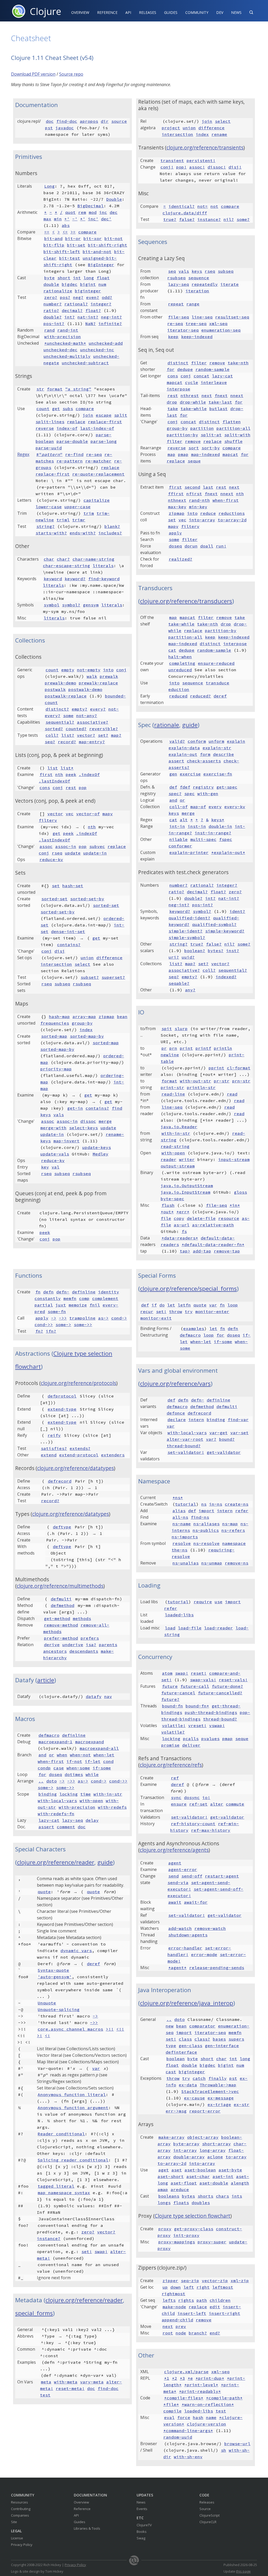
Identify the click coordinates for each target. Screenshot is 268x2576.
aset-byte (230, 2170)
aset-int (223, 2176)
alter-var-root (185, 1439)
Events (142, 2509)
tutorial (186, 1504)
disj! (235, 167)
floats (181, 2203)
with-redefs (112, 1807)
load (170, 1628)
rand (49, 330)
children (220, 2300)
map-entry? (92, 742)
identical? (182, 206)
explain (236, 741)
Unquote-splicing (59, 2009)
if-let (93, 1761)
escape (104, 415)
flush (168, 1205)
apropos (89, 121)
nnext (237, 395)
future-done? (227, 1686)
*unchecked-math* (65, 343)
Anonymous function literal (72, 2094)
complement (105, 1298)
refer (242, 1511)
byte (49, 278)
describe (224, 754)
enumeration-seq (221, 330)
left (189, 2287)
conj (121, 670)
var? (211, 1439)
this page (243, 2571)
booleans (169, 2196)
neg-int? (111, 317)
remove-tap (227, 1251)
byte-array (186, 2144)
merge (105, 1121)
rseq (57, 853)
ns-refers (233, 1530)
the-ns (180, 1550)
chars (222, 2196)
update (73, 853)
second (192, 487)
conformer (180, 846)
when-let (104, 1755)
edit (215, 2307)
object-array (203, 2137)
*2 (175, 2378)
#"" (49, 454)
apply (175, 533)
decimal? (72, 310)
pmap (183, 454)
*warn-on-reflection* (208, 2404)
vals (59, 1115)
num (102, 284)
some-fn (57, 1311)
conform (197, 741)
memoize (78, 1305)
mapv (108, 814)
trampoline (82, 1318)
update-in (95, 853)
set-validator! (186, 1452)
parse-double (72, 441)
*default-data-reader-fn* (213, 1244)
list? (68, 735)
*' (83, 219)
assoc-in (66, 846)
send (174, 1876)
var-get (219, 1433)
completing (182, 663)
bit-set (76, 245)
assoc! (197, 167)
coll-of (178, 807)
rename (219, 134)
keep (173, 337)
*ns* (178, 1497)
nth (59, 774)
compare (87, 232)
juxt (61, 1305)
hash (198, 2417)
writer (187, 1159)
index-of (67, 428)
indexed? (226, 977)
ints (237, 2196)
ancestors (55, 1651)
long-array (213, 2150)
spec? (175, 794)
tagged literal (56, 2186)
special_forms (34, 2313)
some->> (83, 1325)
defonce (176, 1413)
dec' (106, 219)
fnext (221, 395)
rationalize (58, 291)
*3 (182, 2378)
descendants (84, 1651)
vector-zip (215, 2281)
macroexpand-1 (55, 1742)
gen (173, 774)
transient (172, 160)
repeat (176, 304)
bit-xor (93, 238)
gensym (91, 605)
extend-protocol (79, 1455)
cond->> (44, 1325)
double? (53, 317)
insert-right (225, 2313)
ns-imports (185, 1537)
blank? (112, 526)
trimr (79, 520)
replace (76, 422)
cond (108, 1761)
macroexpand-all (99, 1748)
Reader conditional (61, 2134)
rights (186, 2300)
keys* (218, 820)
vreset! (197, 1725)
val (55, 1167)
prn (173, 1048)
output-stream (178, 1166)
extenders (113, 1455)
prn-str (241, 1081)
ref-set (198, 1804)
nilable (178, 839)
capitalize (97, 500)
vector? (86, 735)
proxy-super (212, 2242)
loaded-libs (179, 1615)
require (203, 1602)
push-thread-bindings (211, 1712)
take (173, 409)
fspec (226, 839)
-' (75, 219)
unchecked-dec (60, 350)
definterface (181, 2052)
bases (219, 2039)
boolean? (195, 951)
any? (190, 990)
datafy (94, 1696)
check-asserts (204, 761)
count (43, 409)
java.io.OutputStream (187, 1186)
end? (215, 2333)
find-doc (67, 121)
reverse (45, 428)
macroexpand (90, 1742)
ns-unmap (212, 1563)
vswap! (217, 1725)
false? (187, 219)
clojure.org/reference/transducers (186, 601)
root (168, 2333)
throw (176, 1311)
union (87, 958)
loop (233, 1305)
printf (203, 1048)
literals (103, 566)
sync (176, 1797)
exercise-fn (218, 774)
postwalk (55, 689)
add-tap (202, 1251)
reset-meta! (70, 2388)
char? (63, 559)
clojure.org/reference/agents (174, 1850)
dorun (191, 546)
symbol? (71, 605)
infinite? (110, 323)
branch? (198, 2333)
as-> (103, 1318)
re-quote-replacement (98, 474)
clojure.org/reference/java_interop (187, 2003)
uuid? (188, 957)
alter (217, 1804)
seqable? (179, 983)
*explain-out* (228, 852)
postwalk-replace (66, 696)
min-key (198, 507)
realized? (181, 559)
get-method (57, 1618)
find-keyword (104, 579)
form (205, 754)
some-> (63, 1325)
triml (63, 520)
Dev (220, 12)
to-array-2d (232, 520)
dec (114, 212)
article (46, 1680)
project (171, 128)
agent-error (183, 1869)
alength (240, 2183)
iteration (197, 291)
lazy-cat (222, 376)
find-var (238, 1420)
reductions (232, 513)
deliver (191, 1745)
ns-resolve (206, 1543)
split (121, 415)
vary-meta (92, 2382)
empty (68, 670)
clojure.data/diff (185, 213)
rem (82, 212)
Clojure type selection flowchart (192, 2216)
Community (197, 12)
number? (53, 304)
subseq (62, 984)
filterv (48, 820)
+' (67, 219)
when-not (80, 1755)
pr (164, 1048)
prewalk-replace (98, 683)
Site (14, 2522)
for (171, 369)
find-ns (200, 1517)
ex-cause (194, 2098)
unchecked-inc (97, 350)
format (55, 389)
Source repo (71, 74)
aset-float (184, 2183)
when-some (78, 1768)
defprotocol (62, 1396)
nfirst (194, 494)
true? (170, 219)
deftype (62, 1527)
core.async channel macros (70, 2029)
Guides (171, 12)
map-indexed (205, 454)
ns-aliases (206, 1524)
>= (73, 232)
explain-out (183, 754)
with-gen (208, 794)
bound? (227, 1439)
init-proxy (186, 2235)
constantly (48, 1298)
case (59, 1768)
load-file (190, 1628)
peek (71, 774)
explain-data (184, 748)
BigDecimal (91, 206)
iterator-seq (183, 330)
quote (44, 1892)
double (51, 284)
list (53, 768)
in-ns (216, 1504)
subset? (90, 977)
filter (199, 363)
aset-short (171, 2176)
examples (194, 1328)
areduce (180, 2189)
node (181, 2333)
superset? (113, 977)
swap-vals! (203, 1680)
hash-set (73, 886)
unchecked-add (106, 343)
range (193, 304)
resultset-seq (232, 317)
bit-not (114, 238)
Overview (80, 12)
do (162, 1305)
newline (170, 1055)
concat (202, 376)
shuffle (233, 441)
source (119, 121)
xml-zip (240, 2281)
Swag (141, 2538)
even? (93, 297)
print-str (172, 1087)
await (175, 1902)
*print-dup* (210, 2378)
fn (38, 1292)
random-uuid (178, 2437)
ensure (179, 1804)
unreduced (180, 670)
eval (169, 2417)
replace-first (105, 422)
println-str (201, 1087)
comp (84, 1298)
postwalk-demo (85, 689)
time (86, 1794)
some (68, 716)
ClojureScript (210, 2515)
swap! (101, 2251)
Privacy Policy (22, 2545)
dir (105, 121)
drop (172, 402)
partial (44, 1305)
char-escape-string (66, 566)
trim (89, 513)
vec (70, 814)
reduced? (200, 696)
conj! (167, 167)
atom (167, 1673)
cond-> (119, 1318)
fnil (95, 1305)
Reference (82, 2509)
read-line (173, 1094)
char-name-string (93, 559)
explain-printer (189, 852)
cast (171, 2072)
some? (243, 219)
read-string (175, 1146)
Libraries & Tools (87, 2528)
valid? (177, 741)
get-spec (227, 787)
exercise (190, 774)
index (86, 1030)
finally (217, 2078)
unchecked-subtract (85, 363)
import (206, 1511)
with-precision (63, 337)
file (166, 1218)
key (45, 1167)
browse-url (237, 2444)
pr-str (222, 1081)
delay (92, 1820)
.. (41, 1781)
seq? (50, 742)
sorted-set (54, 899)
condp (44, 1768)
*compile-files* (184, 2398)
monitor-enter (212, 1311)
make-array (171, 2137)
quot (70, 212)
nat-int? (88, 317)
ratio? (51, 310)
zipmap (107, 1016)
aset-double (214, 2183)
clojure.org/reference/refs (171, 1765)
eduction (179, 689)
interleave (214, 382)
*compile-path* (224, 2398)
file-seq (178, 317)
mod (93, 212)
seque (194, 461)
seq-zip (190, 2281)
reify (54, 1435)
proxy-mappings (177, 2242)
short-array (216, 2144)
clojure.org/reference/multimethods (60, 1586)
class (185, 2039)
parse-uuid (49, 448)
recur (147, 1311)
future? (170, 1699)
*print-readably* (200, 2391)
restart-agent (222, 1876)
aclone (215, 2157)
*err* (183, 1212)
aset (177, 2170)
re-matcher (98, 461)
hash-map (59, 1016)
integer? (101, 304)
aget (164, 2170)
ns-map (230, 1524)
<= (65, 232)
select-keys (83, 1128)
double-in (220, 826)
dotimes (74, 1774)
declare (177, 1420)
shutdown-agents (188, 1935)
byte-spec (172, 1199)
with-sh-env (188, 2457)
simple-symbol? (187, 937)
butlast (219, 409)
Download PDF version (33, 74)
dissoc (88, 1121)
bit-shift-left (62, 252)
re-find (74, 454)
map (171, 454)
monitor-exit (156, 1318)
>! (40, 2036)
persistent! (201, 160)
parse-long (104, 441)
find (117, 1108)
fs (184, 1231)
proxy (165, 2229)
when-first (226, 500)
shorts (205, 2196)
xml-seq (218, 323)
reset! (199, 1673)
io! (206, 1797)
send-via (178, 1882)
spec (189, 794)
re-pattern (70, 461)
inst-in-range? (213, 833)
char (49, 559)
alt (184, 820)
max (47, 219)
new (170, 2026)
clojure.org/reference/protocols (79, 1383)
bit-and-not (97, 252)
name (211, 2417)
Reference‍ (107, 12)
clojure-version (206, 2424)
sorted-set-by (87, 899)
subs (68, 409)
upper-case (77, 507)
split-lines (50, 422)
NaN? (91, 323)
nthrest (190, 395)
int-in (177, 826)
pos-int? (54, 323)
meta (46, 2382)
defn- (63, 1292)
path (202, 2300)
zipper (170, 2281)
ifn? (51, 1331)
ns (204, 1504)
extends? (80, 1448)
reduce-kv (51, 859)
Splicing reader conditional (73, 2160)
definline (84, 1292)
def (173, 787)
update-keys (97, 1147)
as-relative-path (213, 1225)
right (203, 2287)
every (215, 807)
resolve (182, 1543)
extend (49, 1455)
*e (190, 2378)
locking (69, 1794)
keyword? (75, 579)
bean (122, 1016)
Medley (100, 1154)
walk (92, 676)
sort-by (211, 448)
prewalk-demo (60, 683)
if (154, 1305)
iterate (230, 284)
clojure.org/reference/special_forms (188, 1289)
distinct (178, 363)
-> (54, 1318)
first (46, 774)
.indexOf (89, 774)
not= (203, 206)
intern (196, 1420)
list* (67, 768)
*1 (167, 2378)
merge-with (53, 1128)
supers (236, 2039)
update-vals (55, 1154)
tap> (185, 1251)
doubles (201, 2203)
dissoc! (217, 167)
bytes (188, 2196)
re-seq (94, 454)
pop (83, 787)
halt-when (180, 657)
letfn (184, 1305)
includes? (110, 533)
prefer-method (61, 1638)
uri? (174, 957)
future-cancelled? (220, 1693)
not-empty (89, 670)
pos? (65, 297)
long (89, 278)
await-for (196, 1902)
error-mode (204, 1954)
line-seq (202, 317)
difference (109, 958)
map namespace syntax (64, 2193)
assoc (46, 846)
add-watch (180, 1928)
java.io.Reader (179, 1127)
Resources (19, 2502)
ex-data (188, 2085)
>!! (110, 2029)
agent (175, 1863)
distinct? (57, 709)
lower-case (49, 507)
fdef (185, 787)
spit (167, 1029)
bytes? (216, 951)
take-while (194, 409)
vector (55, 814)
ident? (237, 911)
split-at (211, 435)
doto (52, 1781)
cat (172, 650)
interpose (178, 389)
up (165, 2287)
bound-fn (172, 1706)
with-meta (66, 2382)
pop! (181, 167)
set (56, 886)
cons (45, 787)
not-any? (87, 716)
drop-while (193, 402)
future (170, 1686)
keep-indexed (197, 337)
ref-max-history (211, 1830)
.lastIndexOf (54, 781)
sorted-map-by (87, 1036)
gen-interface (222, 2046)
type (171, 2046)
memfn (70, 1298)
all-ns (180, 1517)
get (56, 409)
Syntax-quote (53, 1970)
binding (48, 1794)
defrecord (60, 1481)
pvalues (210, 1739)
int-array (185, 2150)
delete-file (201, 1218)
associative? (93, 722)
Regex (23, 454)
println (223, 1048)
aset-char (198, 2176)
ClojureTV (144, 2525)
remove (217, 363)
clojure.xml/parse (186, 2372)
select (82, 964)
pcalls (191, 1739)
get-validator (224, 1452)
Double (114, 199)
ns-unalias (186, 1563)
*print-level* (201, 2385)
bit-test (70, 258)
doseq (175, 546)
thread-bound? (184, 1446)
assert (176, 761)
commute (235, 1804)
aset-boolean (200, 2170)
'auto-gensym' (55, 1977)
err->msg (176, 2111)
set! (87, 2251)
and (173, 800)
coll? (52, 735)
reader (169, 1159)
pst (49, 128)
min (58, 219)
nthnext (177, 500)
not (214, 206)
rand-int (68, 330)
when (62, 1755)
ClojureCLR (208, 2522)
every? (98, 709)
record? (67, 742)
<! (47, 2036)
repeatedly (205, 284)
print (186, 1048)
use (219, 1602)
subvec (97, 846)
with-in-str (176, 1133)
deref (220, 696)
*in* (235, 1205)
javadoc (65, 128)
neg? (78, 297)
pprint (216, 1068)
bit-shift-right (108, 245)
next (207, 395)
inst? (233, 951)
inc (103, 212)
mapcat (175, 382)
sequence (199, 278)
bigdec (70, 284)
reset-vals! (233, 1680)
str (40, 389)
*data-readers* (180, 1238)
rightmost (174, 2294)
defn (48, 1292)
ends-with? (83, 533)
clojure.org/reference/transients (205, 147)
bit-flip (54, 245)
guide (190, 725)
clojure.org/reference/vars (175, 1384)
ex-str (242, 2104)
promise (170, 1745)
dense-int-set (68, 931)
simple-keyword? (225, 931)
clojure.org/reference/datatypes (76, 1468)
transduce (217, 683)
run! (221, 546)
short (64, 278)
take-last (220, 402)
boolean (176, 2059)
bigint (88, 284)
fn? (39, 1331)
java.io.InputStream (186, 1192)
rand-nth (199, 500)
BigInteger (101, 265)
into (108, 670)
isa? (91, 1645)
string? (46, 526)
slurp (181, 1029)
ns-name (182, 1524)
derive (52, 1645)
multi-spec (203, 839)
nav (108, 1696)
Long (49, 186)
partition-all (233, 428)
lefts (169, 2300)
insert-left (192, 2313)
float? (93, 310)
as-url (182, 1225)
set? (103, 735)
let (171, 1305)
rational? (76, 304)
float (103, 278)
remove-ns (237, 1563)
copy (179, 1218)
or (182, 800)
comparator (202, 2026)
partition (202, 428)
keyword (53, 579)
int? (70, 317)
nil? (229, 219)
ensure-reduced (216, 663)
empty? (80, 709)
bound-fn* (197, 1706)
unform (216, 741)
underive (73, 1645)
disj (60, 951)
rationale (167, 725)
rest (71, 787)
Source (205, 2509)
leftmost (223, 2287)
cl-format (239, 1068)
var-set (239, 1433)
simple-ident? (186, 931)
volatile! (174, 1725)
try (189, 1311)
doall (207, 546)
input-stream (234, 1159)
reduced (178, 696)
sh (224, 2450)
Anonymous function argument (73, 2108)
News (236, 12)
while (92, 1774)
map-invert (66, 1141)
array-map (84, 1016)
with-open (173, 1153)
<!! (120, 2029)
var (96, 2068)
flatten (232, 422)
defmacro (49, 1735)
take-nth (238, 363)
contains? (69, 945)
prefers (90, 1638)
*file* (171, 2404)
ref (175, 1778)
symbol (52, 605)
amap (163, 2189)
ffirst (176, 494)
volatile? (173, 1732)
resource (229, 1218)
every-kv (235, 807)
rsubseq (82, 984)
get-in (75, 1108)
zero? (51, 297)
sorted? (54, 729)
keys (46, 1115)
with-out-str (196, 1081)
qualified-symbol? (214, 924)
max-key (177, 507)
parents (108, 1645)
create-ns (237, 1504)
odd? (107, 297)
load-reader (219, 1628)
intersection (56, 964)
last (208, 487)
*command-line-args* (188, 2430)
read (232, 1094)
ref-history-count (193, 1824)
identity (109, 1292)
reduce (208, 513)
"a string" (78, 389)
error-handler (185, 1948)
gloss (241, 1192)
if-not (74, 1761)
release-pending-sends (217, 1968)
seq (172, 271)
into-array (202, 520)
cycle (192, 382)
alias (179, 1511)
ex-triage (219, 2104)
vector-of (88, 814)
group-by (82, 1023)
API (128, 12)
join (88, 415)
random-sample (213, 369)
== (47, 232)
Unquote (47, 2003)
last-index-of (97, 428)
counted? (76, 729)
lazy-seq (178, 284)
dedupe (185, 369)
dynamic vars (76, 1951)
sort (194, 448)
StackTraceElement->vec (210, 2091)
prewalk (109, 676)
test (45, 2395)
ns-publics (206, 1530)
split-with (237, 435)
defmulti (61, 1599)
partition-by (182, 435)
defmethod (63, 1605)
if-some (102, 1768)
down (176, 2287)
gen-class (191, 2046)
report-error (205, 2111)
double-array (189, 2157)
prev (181, 2326)
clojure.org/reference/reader (56, 1862)
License (17, 2538)
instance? (209, 219)
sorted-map (54, 1036)
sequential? (60, 722)
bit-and (53, 238)
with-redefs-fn (56, 1814)
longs (164, 2203)
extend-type (62, 1409)
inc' (93, 219)
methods (82, 1618)
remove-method (61, 1625)
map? (116, 735)
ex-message (221, 2098)
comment (66, 1827)
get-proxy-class (194, 2229)
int (77, 278)
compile (172, 2411)
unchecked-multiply (67, 356)
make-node (174, 2307)
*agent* (177, 1968)
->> (63, 1318)
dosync (192, 1797)
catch (199, 2078)
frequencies (55, 1023)
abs (66, 225)
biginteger (88, 291)
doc (50, 121)
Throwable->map (218, 2085)
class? (202, 2039)
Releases (148, 12)
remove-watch (210, 1928)
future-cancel (178, 1693)
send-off (192, 1876)
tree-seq (196, 323)
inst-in (197, 826)
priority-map (56, 1069)
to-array (236, 2157)
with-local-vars (57, 1801)
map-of (198, 807)
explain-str (217, 748)
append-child (177, 2320)
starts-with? (51, 533)
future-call (195, 1686)
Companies (20, 2515)
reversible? (104, 729)
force (184, 2417)
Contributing (21, 2509)
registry (203, 787)
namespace (234, 1543)
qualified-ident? (189, 918)
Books (142, 2532)
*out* (167, 1212)
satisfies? (54, 1448)
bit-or (73, 238)
